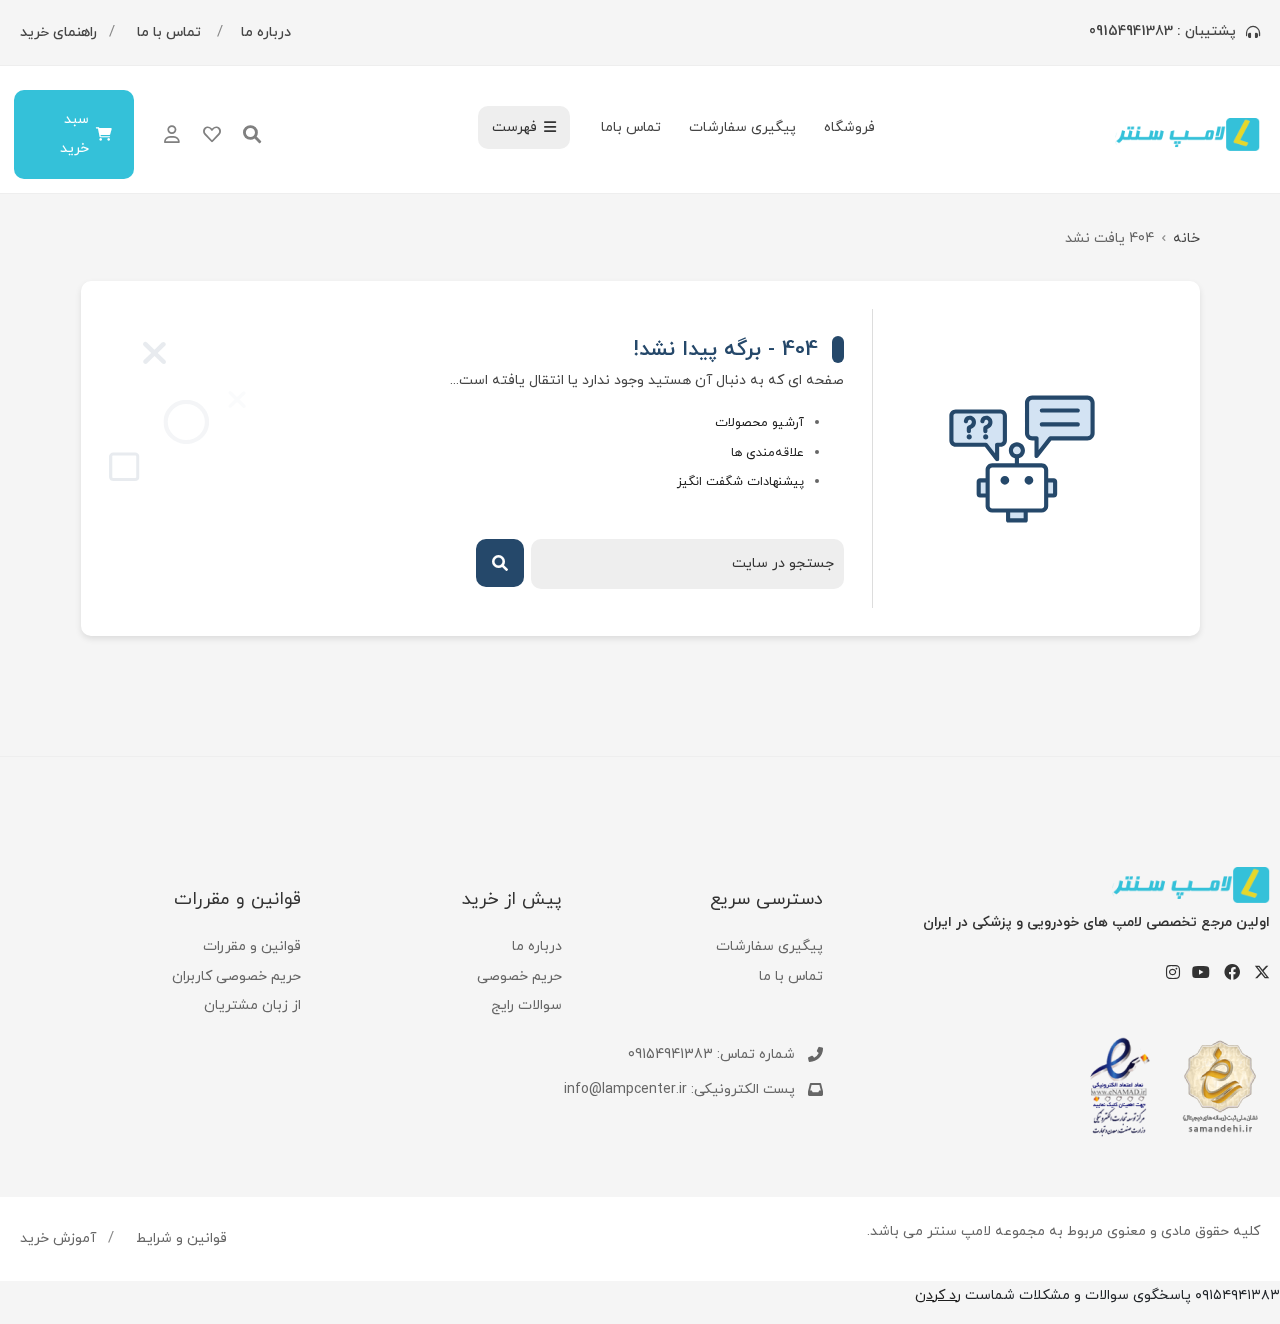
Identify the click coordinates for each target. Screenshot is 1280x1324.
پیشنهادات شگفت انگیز (740, 482)
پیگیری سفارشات (742, 127)
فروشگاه (849, 127)
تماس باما (631, 127)
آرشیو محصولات (759, 423)
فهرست (514, 127)
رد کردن (938, 1295)
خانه (1186, 238)
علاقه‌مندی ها (767, 453)
